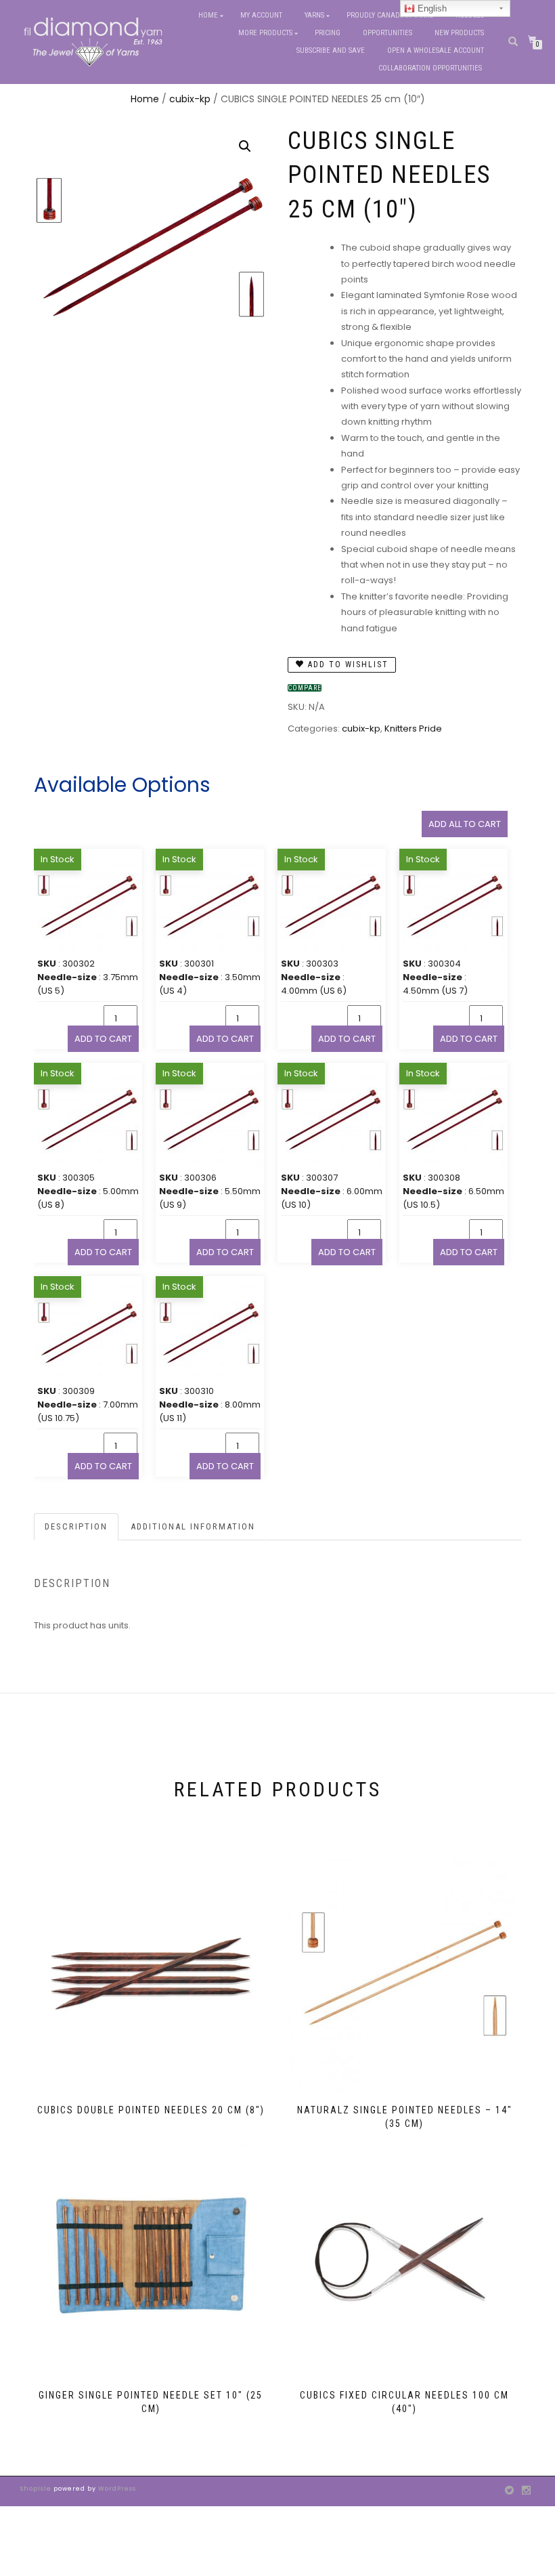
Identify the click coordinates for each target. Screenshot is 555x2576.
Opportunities (387, 33)
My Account (261, 15)
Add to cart (103, 1039)
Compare (305, 688)
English (431, 8)
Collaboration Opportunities (431, 68)
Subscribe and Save (331, 50)
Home (208, 15)
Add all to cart (465, 824)
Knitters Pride (413, 729)
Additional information (193, 1526)
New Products (459, 33)
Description (76, 1526)
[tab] (77, 1527)
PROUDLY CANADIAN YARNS (390, 15)
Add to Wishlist (347, 664)
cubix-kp (190, 99)
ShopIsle (37, 2489)
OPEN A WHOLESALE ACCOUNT (436, 50)
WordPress (116, 2489)
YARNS (314, 15)
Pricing (328, 33)
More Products (265, 33)
